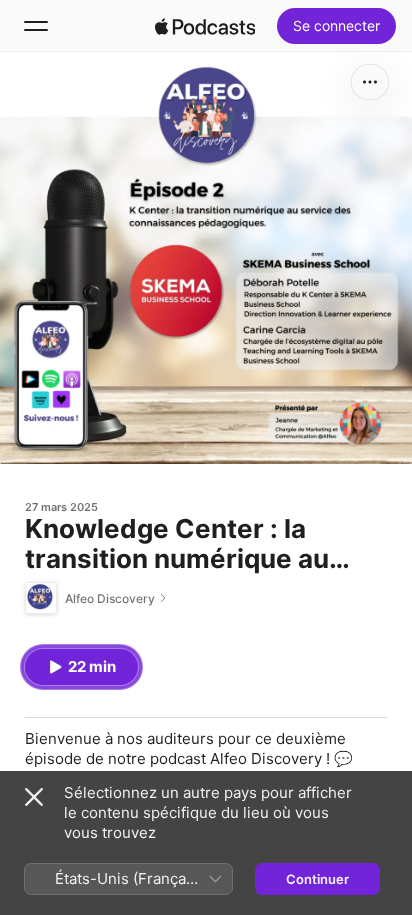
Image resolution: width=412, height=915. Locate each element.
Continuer (317, 879)
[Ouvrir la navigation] (36, 26)
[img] (205, 26)
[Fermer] (34, 797)
